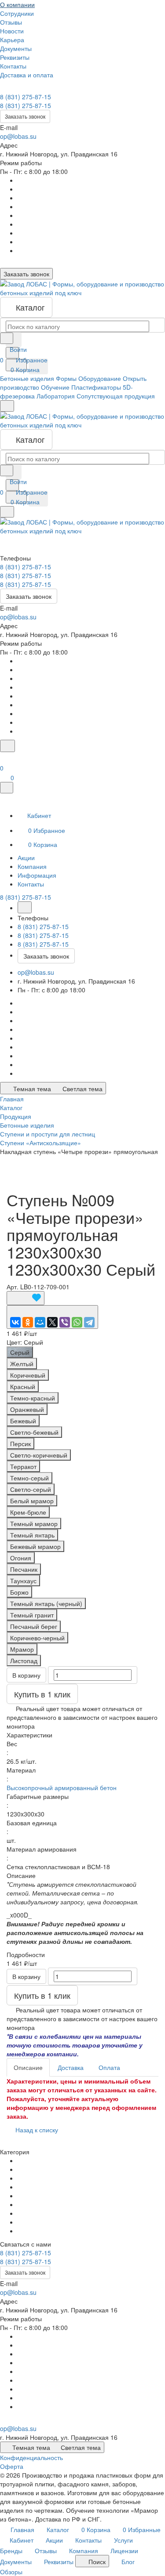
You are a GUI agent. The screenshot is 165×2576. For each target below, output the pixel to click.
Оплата (109, 2067)
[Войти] (4, 757)
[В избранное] (26, 1298)
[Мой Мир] (40, 1322)
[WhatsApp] (77, 1322)
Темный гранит (32, 1615)
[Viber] (65, 1322)
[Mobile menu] (7, 512)
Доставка (71, 2067)
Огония (21, 1558)
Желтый (22, 1364)
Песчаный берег (34, 1626)
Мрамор (22, 1649)
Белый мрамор (32, 1501)
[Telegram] (89, 1322)
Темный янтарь (32, 1535)
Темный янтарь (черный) (46, 1603)
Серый (20, 1352)
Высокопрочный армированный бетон (62, 1787)
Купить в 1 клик (42, 1694)
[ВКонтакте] (15, 1322)
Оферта (12, 2466)
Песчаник (24, 1569)
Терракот (23, 1466)
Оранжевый (27, 1409)
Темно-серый (29, 1478)
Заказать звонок (25, 116)
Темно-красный (33, 1398)
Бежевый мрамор (35, 1546)
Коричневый (28, 1375)
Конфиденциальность (31, 2457)
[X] (52, 1322)
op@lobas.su (18, 136)
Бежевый (23, 1421)
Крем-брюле (28, 1512)
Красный (23, 1386)
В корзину (26, 1675)
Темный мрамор (34, 1523)
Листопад (24, 1661)
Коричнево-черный (37, 1638)
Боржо (19, 1592)
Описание (28, 2067)
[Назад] (25, 907)
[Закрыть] (7, 788)
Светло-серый (31, 1489)
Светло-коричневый (39, 1455)
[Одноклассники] (28, 1322)
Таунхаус (23, 1581)
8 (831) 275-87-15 (26, 97)
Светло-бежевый (34, 1432)
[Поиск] (7, 746)
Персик (20, 1444)
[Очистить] (14, 340)
